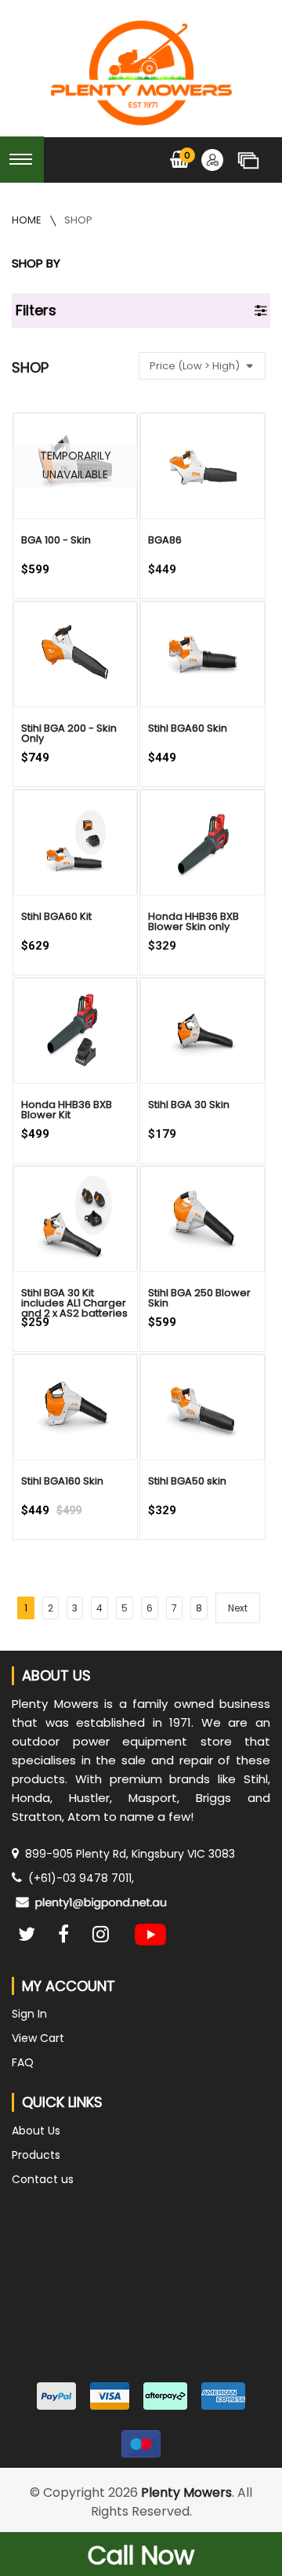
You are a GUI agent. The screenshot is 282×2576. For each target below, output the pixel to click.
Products (36, 2155)
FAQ (23, 2062)
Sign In (29, 2014)
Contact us (43, 2179)
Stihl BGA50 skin (187, 1481)
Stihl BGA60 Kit (56, 916)
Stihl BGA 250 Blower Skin (199, 1298)
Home (28, 220)
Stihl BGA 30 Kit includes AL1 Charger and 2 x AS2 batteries (74, 1303)
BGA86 (165, 540)
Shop (78, 220)
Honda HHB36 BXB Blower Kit (67, 1110)
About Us (36, 2131)
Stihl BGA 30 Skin (189, 1105)
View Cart (38, 2038)
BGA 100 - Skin (56, 540)
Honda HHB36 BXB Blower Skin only (193, 921)
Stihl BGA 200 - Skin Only (69, 733)
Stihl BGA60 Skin (188, 728)
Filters (36, 310)
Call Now (141, 2555)
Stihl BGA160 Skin (62, 1481)
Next (238, 1608)
